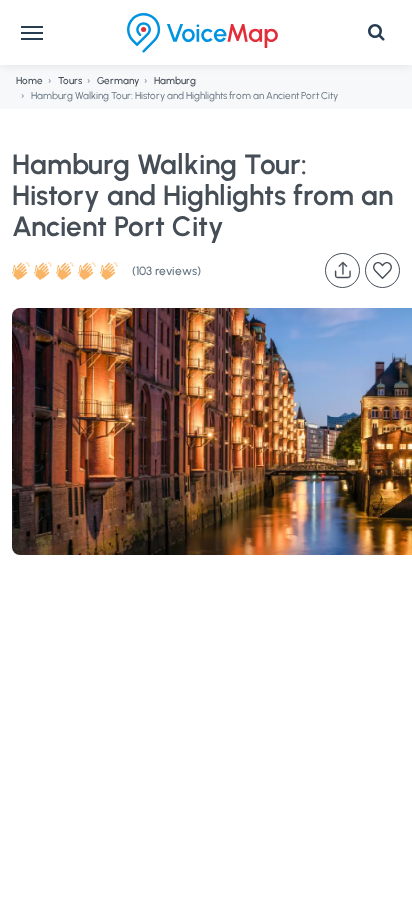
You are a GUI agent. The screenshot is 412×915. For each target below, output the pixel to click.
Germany (118, 80)
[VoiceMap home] (202, 33)
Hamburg (175, 80)
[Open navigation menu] (32, 33)
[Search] (376, 33)
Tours (70, 80)
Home (29, 80)
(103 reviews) (166, 271)
